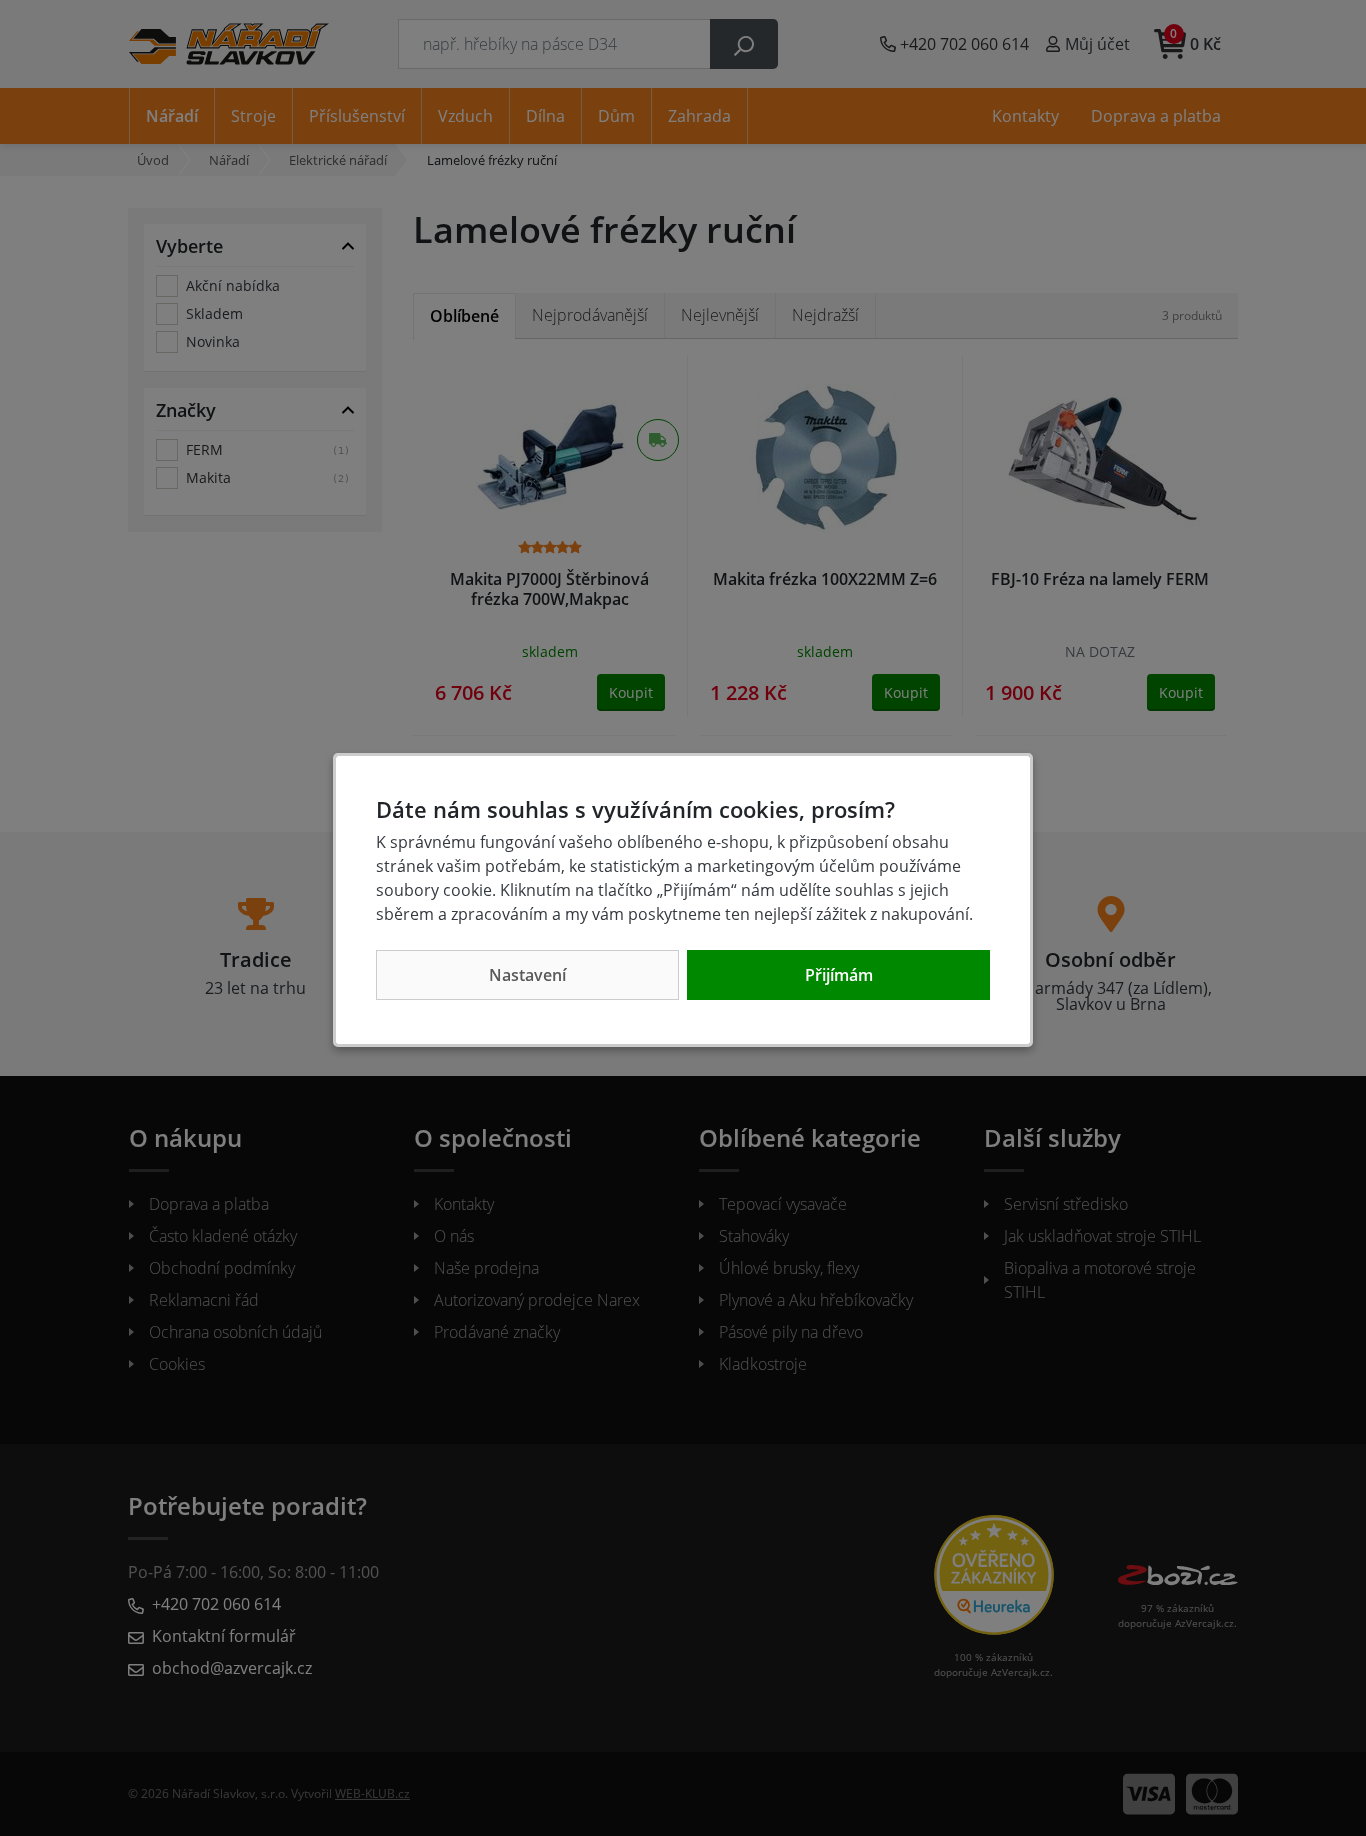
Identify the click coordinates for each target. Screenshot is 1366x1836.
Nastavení (527, 975)
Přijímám (839, 975)
